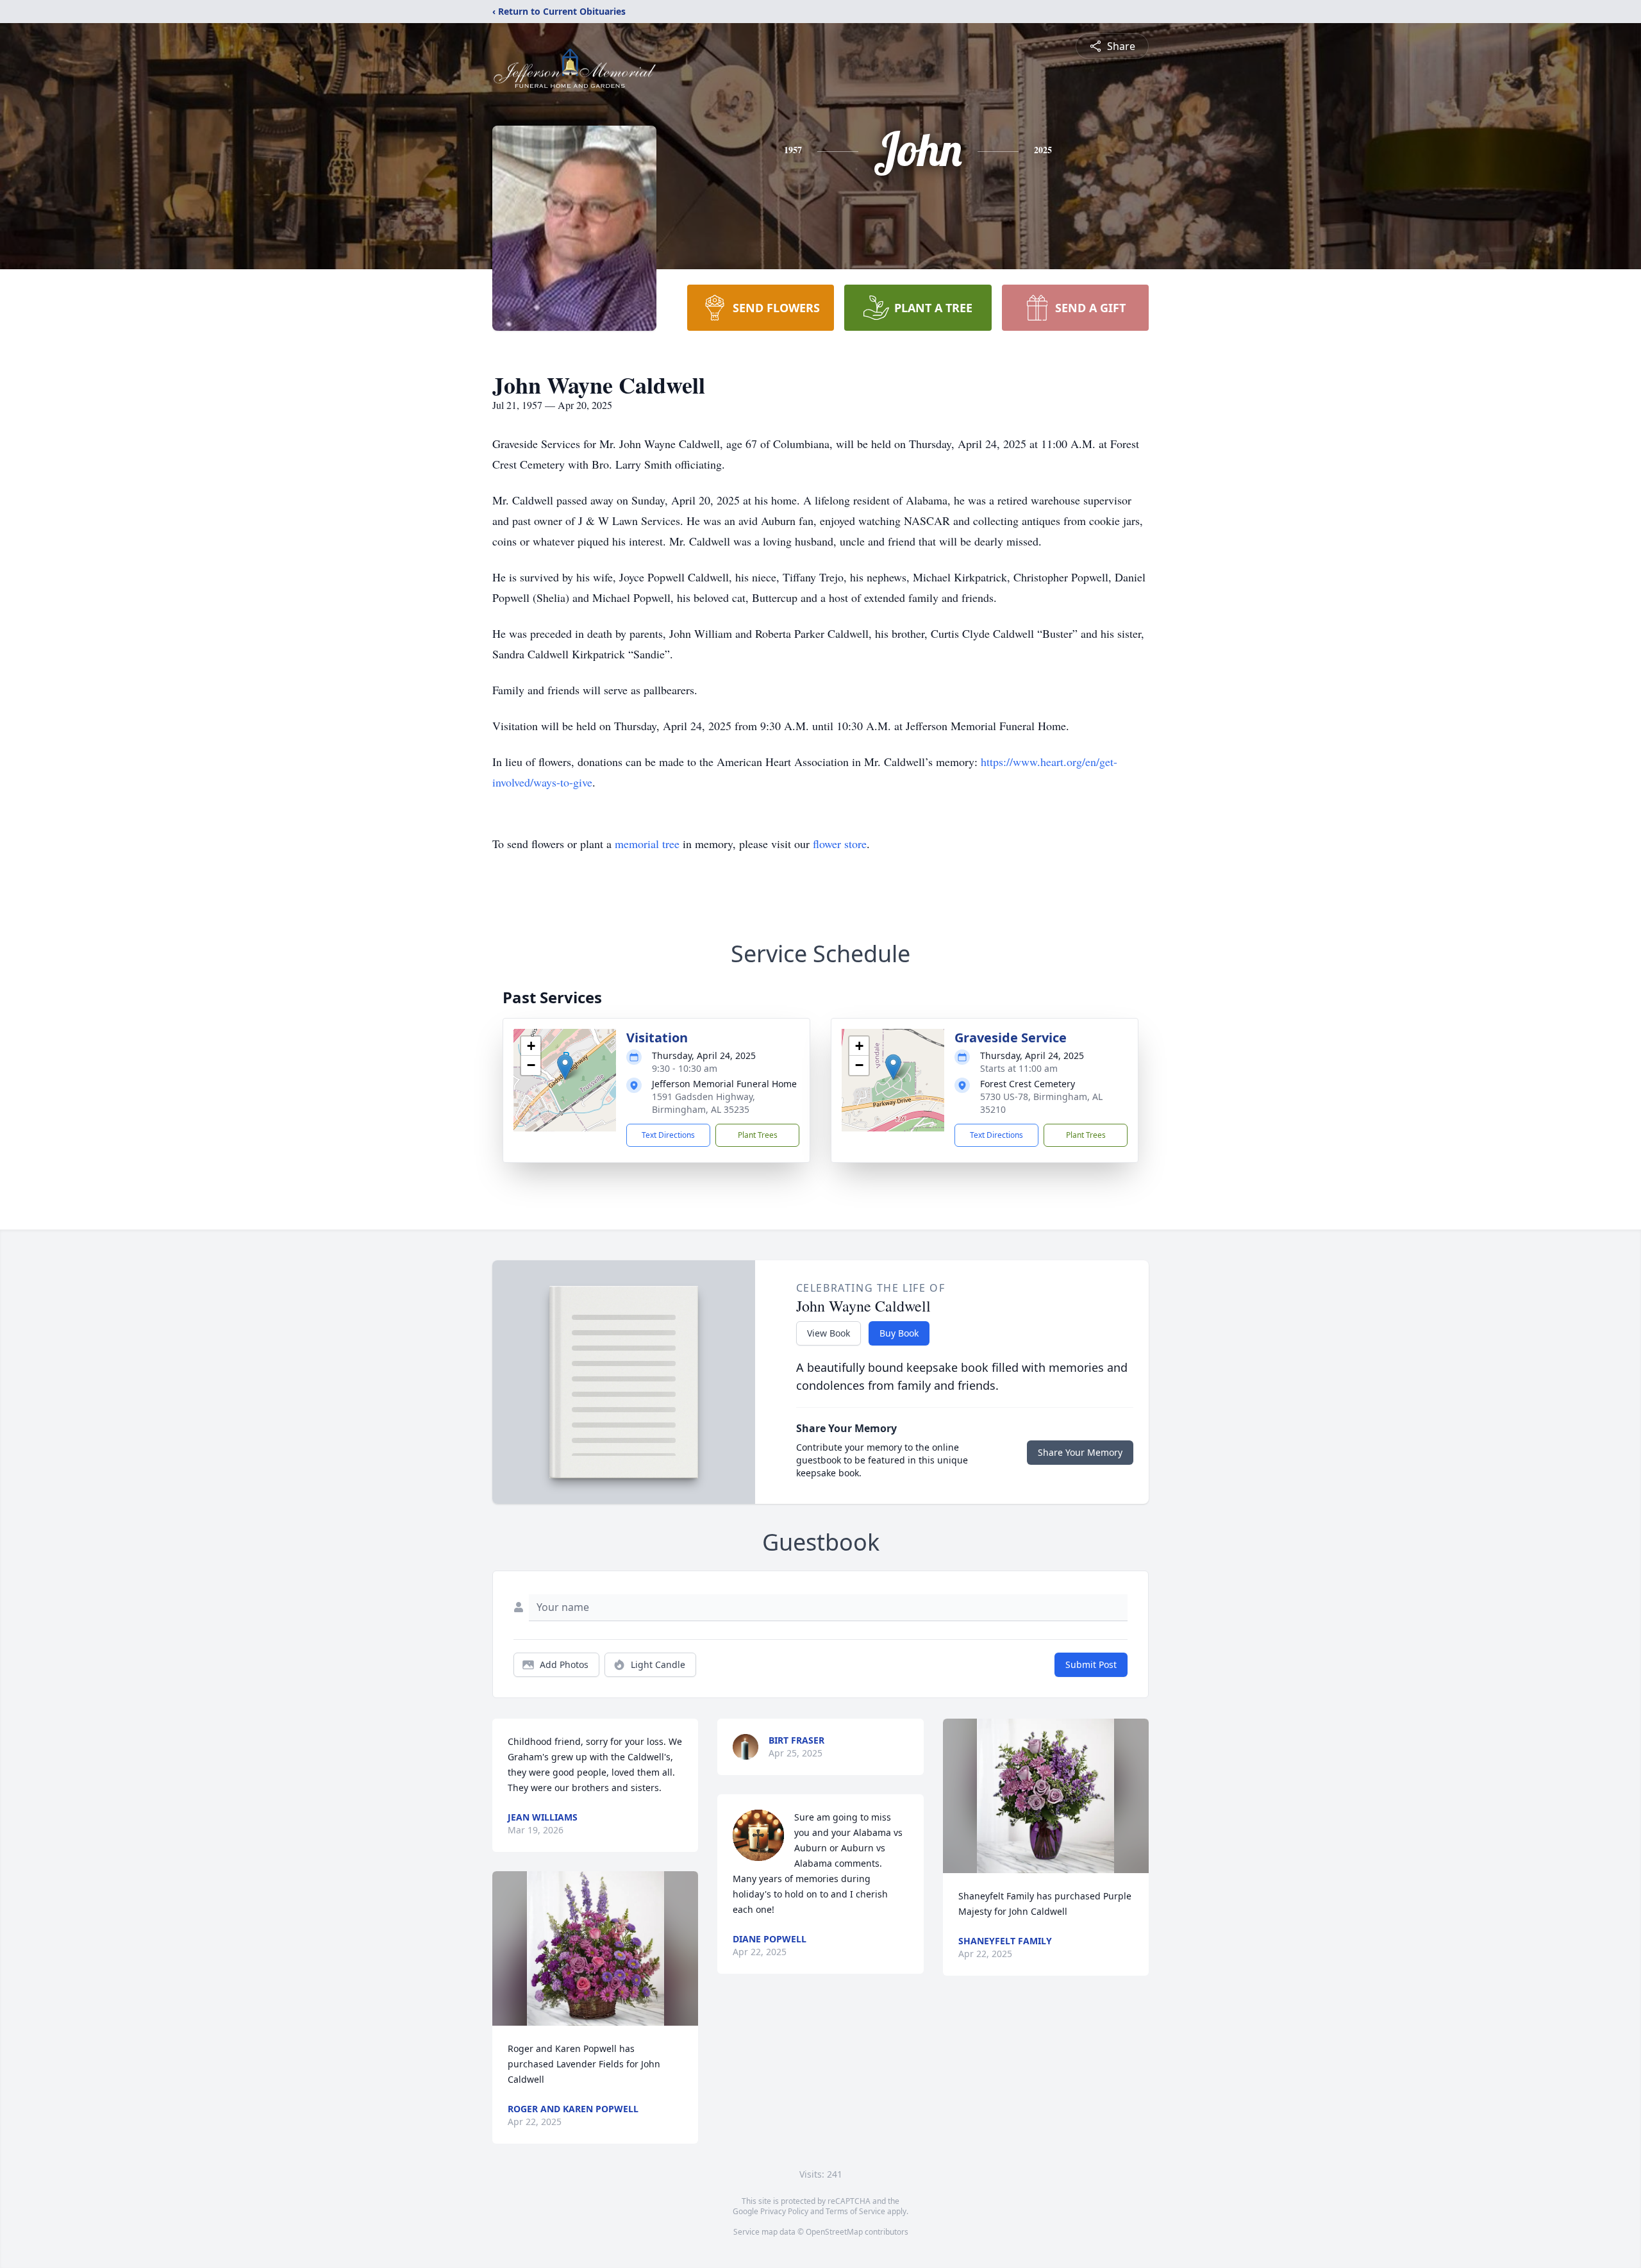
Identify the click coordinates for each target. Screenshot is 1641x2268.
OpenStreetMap (834, 2232)
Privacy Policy (784, 2211)
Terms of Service (855, 2211)
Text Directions (668, 1135)
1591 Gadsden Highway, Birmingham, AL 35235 (704, 1103)
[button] (565, 1067)
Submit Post (1091, 1664)
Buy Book (899, 1333)
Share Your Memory (1080, 1452)
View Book (829, 1333)
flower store (840, 844)
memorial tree (647, 844)
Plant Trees (758, 1135)
